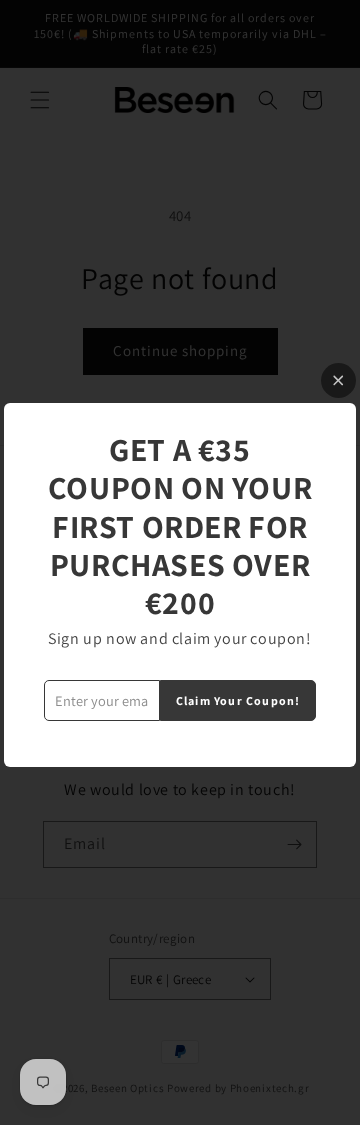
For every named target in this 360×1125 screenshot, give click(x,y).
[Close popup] (338, 380)
